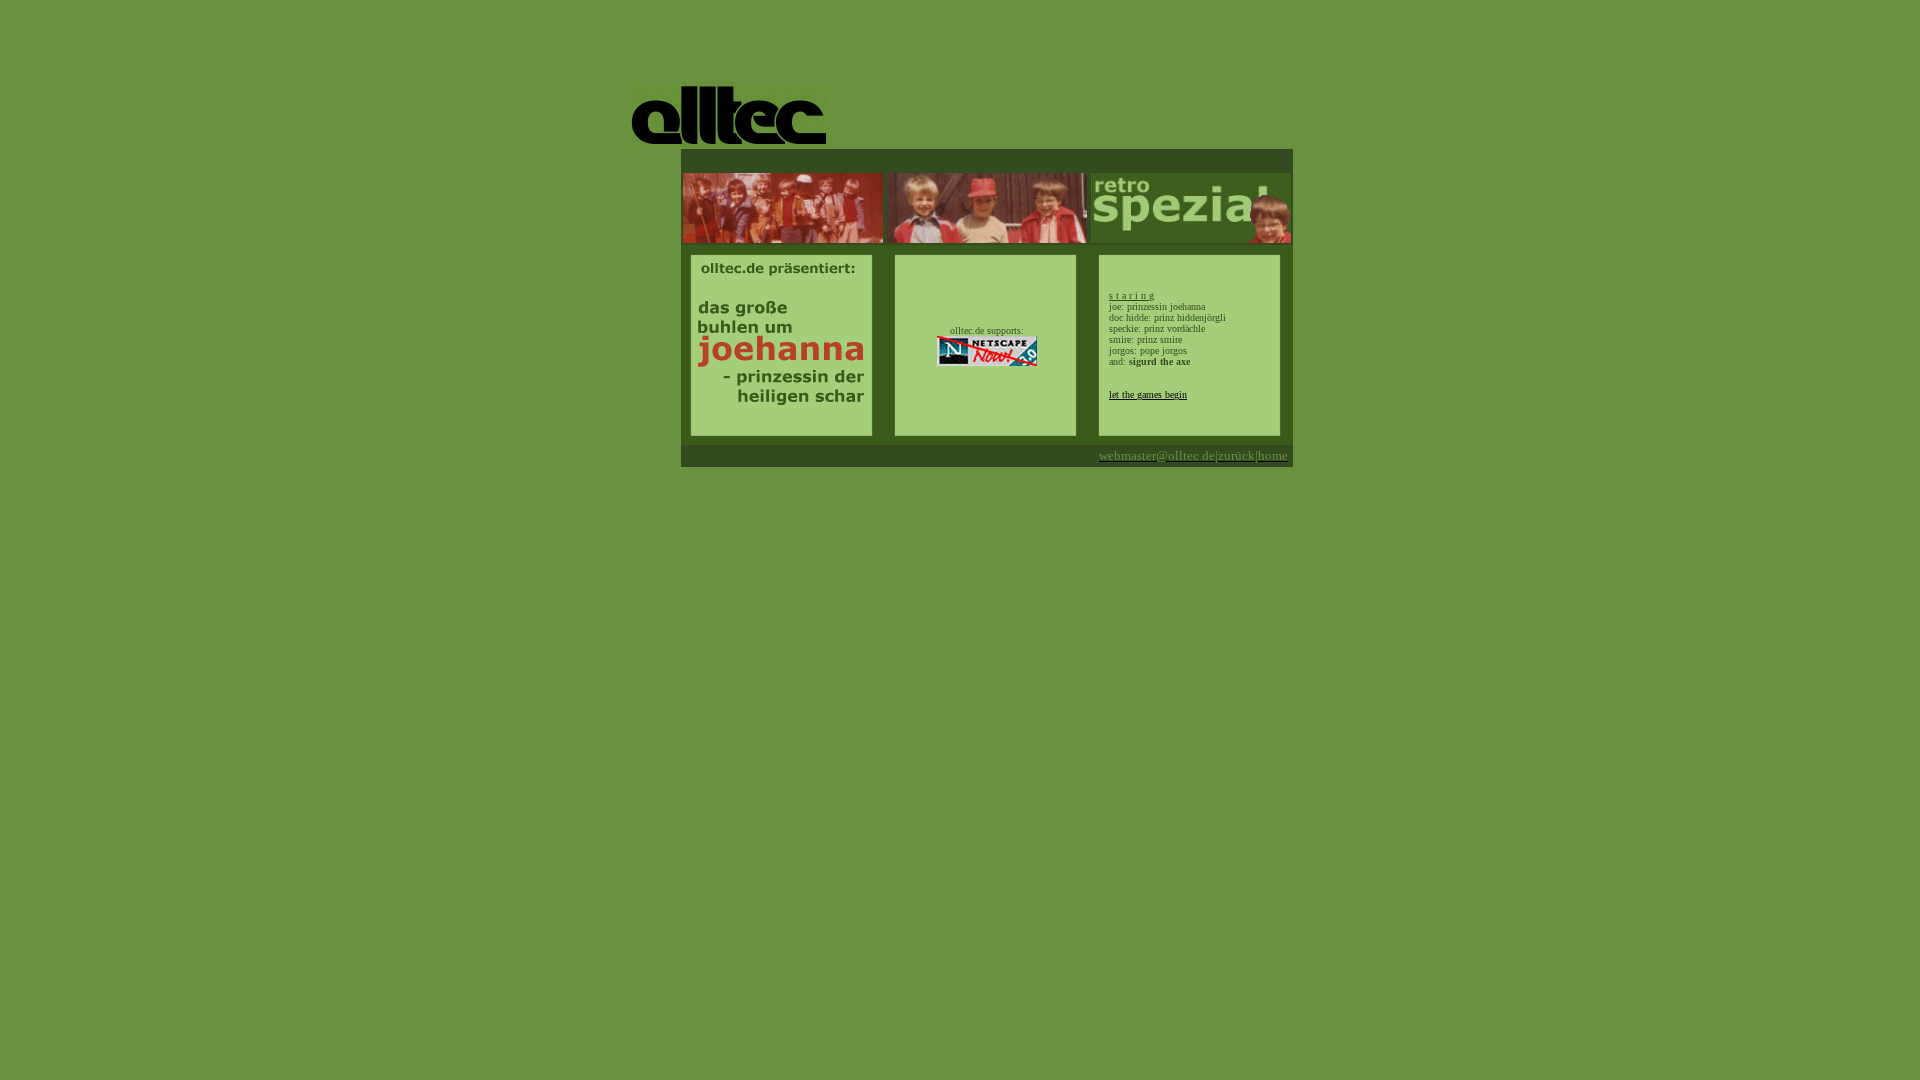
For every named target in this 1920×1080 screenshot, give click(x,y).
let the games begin (1148, 394)
